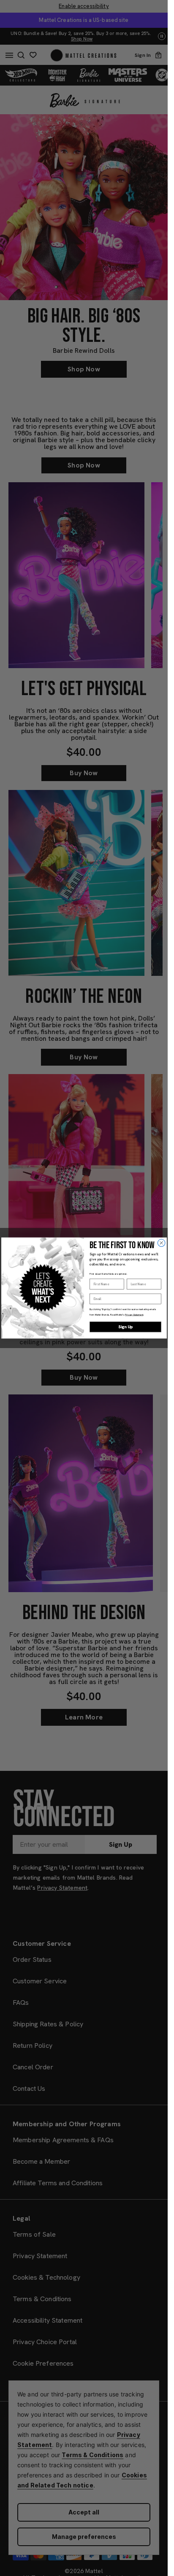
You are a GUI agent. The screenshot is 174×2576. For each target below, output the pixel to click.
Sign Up (125, 1327)
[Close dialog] (161, 1243)
